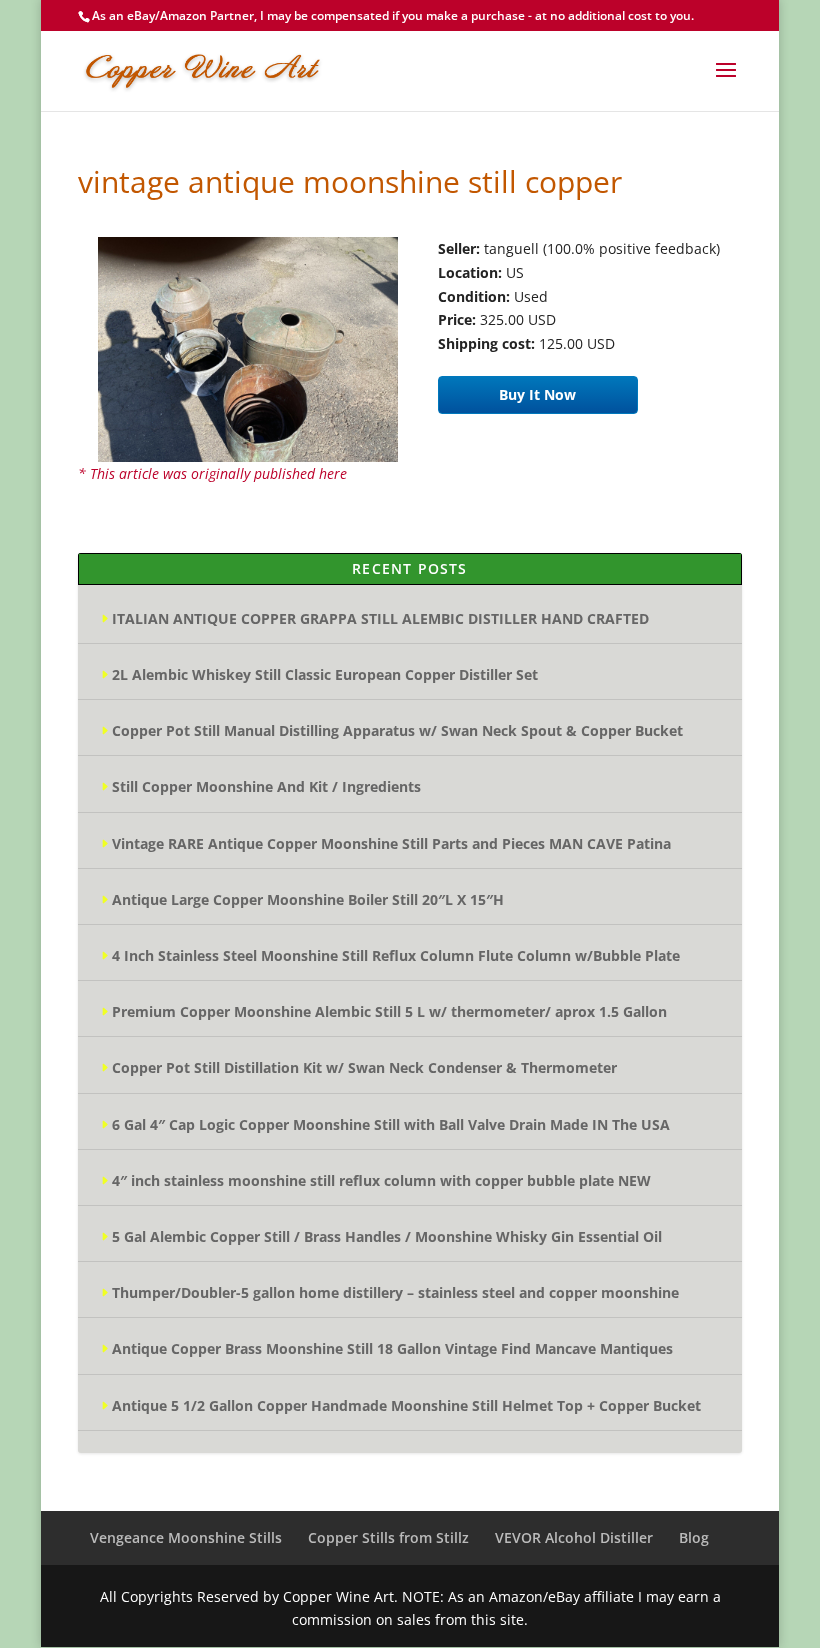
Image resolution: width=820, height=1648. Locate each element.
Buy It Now (537, 394)
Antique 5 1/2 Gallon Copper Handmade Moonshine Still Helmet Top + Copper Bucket (406, 1405)
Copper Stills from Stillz (388, 1537)
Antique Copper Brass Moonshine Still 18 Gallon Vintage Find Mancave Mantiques (392, 1348)
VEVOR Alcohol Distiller (574, 1537)
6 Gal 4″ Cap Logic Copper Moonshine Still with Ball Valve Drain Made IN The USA (391, 1124)
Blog (694, 1537)
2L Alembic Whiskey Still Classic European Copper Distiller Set (325, 674)
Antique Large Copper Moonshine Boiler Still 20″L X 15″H (308, 899)
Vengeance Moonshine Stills (186, 1537)
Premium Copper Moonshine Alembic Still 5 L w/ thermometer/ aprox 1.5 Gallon (389, 1011)
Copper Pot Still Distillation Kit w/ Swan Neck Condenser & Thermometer (364, 1067)
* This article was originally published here (212, 473)
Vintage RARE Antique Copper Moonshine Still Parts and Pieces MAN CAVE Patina (391, 843)
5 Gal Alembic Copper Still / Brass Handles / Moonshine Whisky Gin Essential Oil (387, 1236)
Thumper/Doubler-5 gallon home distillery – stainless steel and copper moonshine (395, 1292)
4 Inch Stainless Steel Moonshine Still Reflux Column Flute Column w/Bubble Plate (396, 955)
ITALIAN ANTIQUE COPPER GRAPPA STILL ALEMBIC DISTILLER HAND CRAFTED (380, 618)
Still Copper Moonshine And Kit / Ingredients (266, 786)
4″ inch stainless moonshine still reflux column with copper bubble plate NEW (381, 1180)
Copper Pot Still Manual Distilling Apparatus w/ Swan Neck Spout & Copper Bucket (397, 730)
